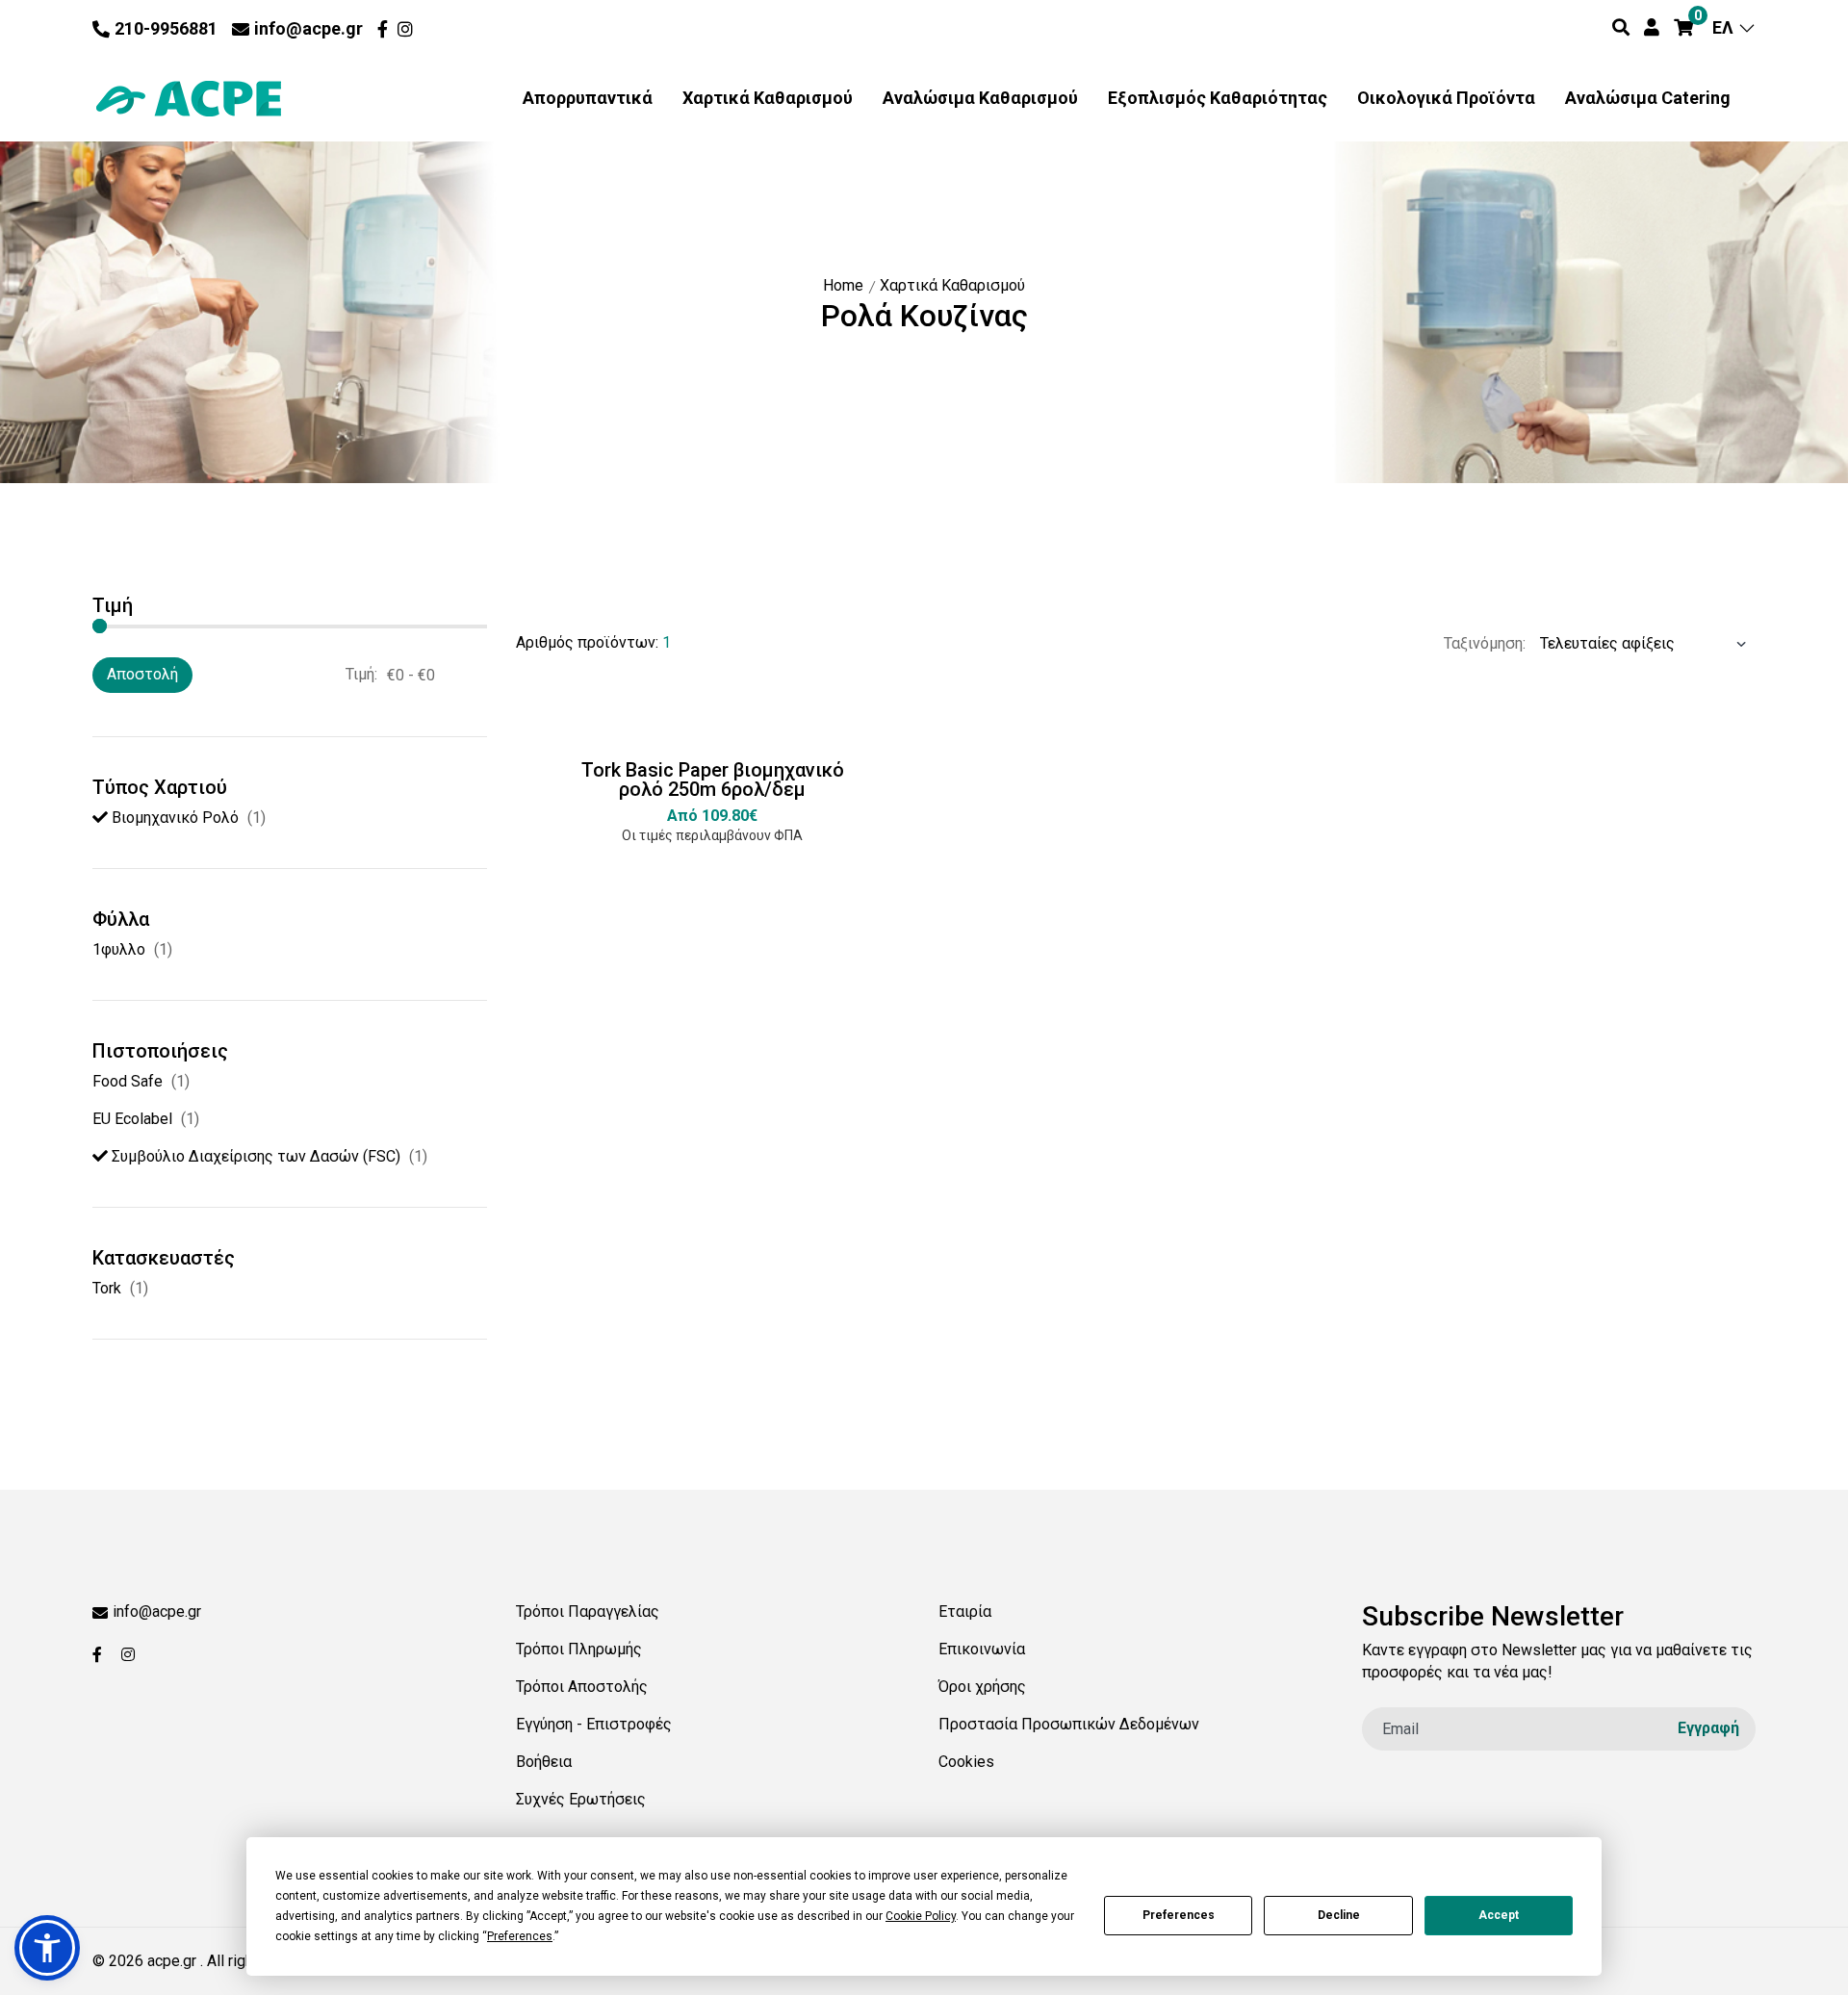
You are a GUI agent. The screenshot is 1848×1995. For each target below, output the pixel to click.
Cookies (966, 1762)
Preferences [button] (520, 1936)
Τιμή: (361, 674)
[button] (47, 1948)
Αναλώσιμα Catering (1648, 98)
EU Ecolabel (132, 1119)
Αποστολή (142, 674)
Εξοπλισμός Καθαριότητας (1218, 98)
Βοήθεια (544, 1762)
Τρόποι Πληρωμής (579, 1649)
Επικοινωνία (982, 1649)
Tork (107, 1288)
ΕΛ (1725, 27)
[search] (1621, 28)
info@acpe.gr (308, 28)
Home (843, 285)
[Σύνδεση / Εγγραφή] (1652, 28)
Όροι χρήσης (982, 1687)
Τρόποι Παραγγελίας (588, 1611)
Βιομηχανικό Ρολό (173, 818)
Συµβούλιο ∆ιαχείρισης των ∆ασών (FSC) (254, 1156)
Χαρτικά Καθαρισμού (768, 98)
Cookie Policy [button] (921, 1916)
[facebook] (385, 29)
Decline (1339, 1915)
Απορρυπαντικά (588, 98)
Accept (1499, 1915)
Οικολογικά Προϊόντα (1446, 98)
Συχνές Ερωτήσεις (581, 1799)
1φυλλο (119, 949)
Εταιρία (965, 1611)
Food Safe (128, 1081)
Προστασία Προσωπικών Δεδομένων (1069, 1724)
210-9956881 (166, 28)
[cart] (1683, 28)
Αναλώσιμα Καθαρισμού (980, 98)
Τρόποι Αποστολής (582, 1687)
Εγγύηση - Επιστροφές (594, 1724)
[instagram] (408, 29)
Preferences (1179, 1915)
